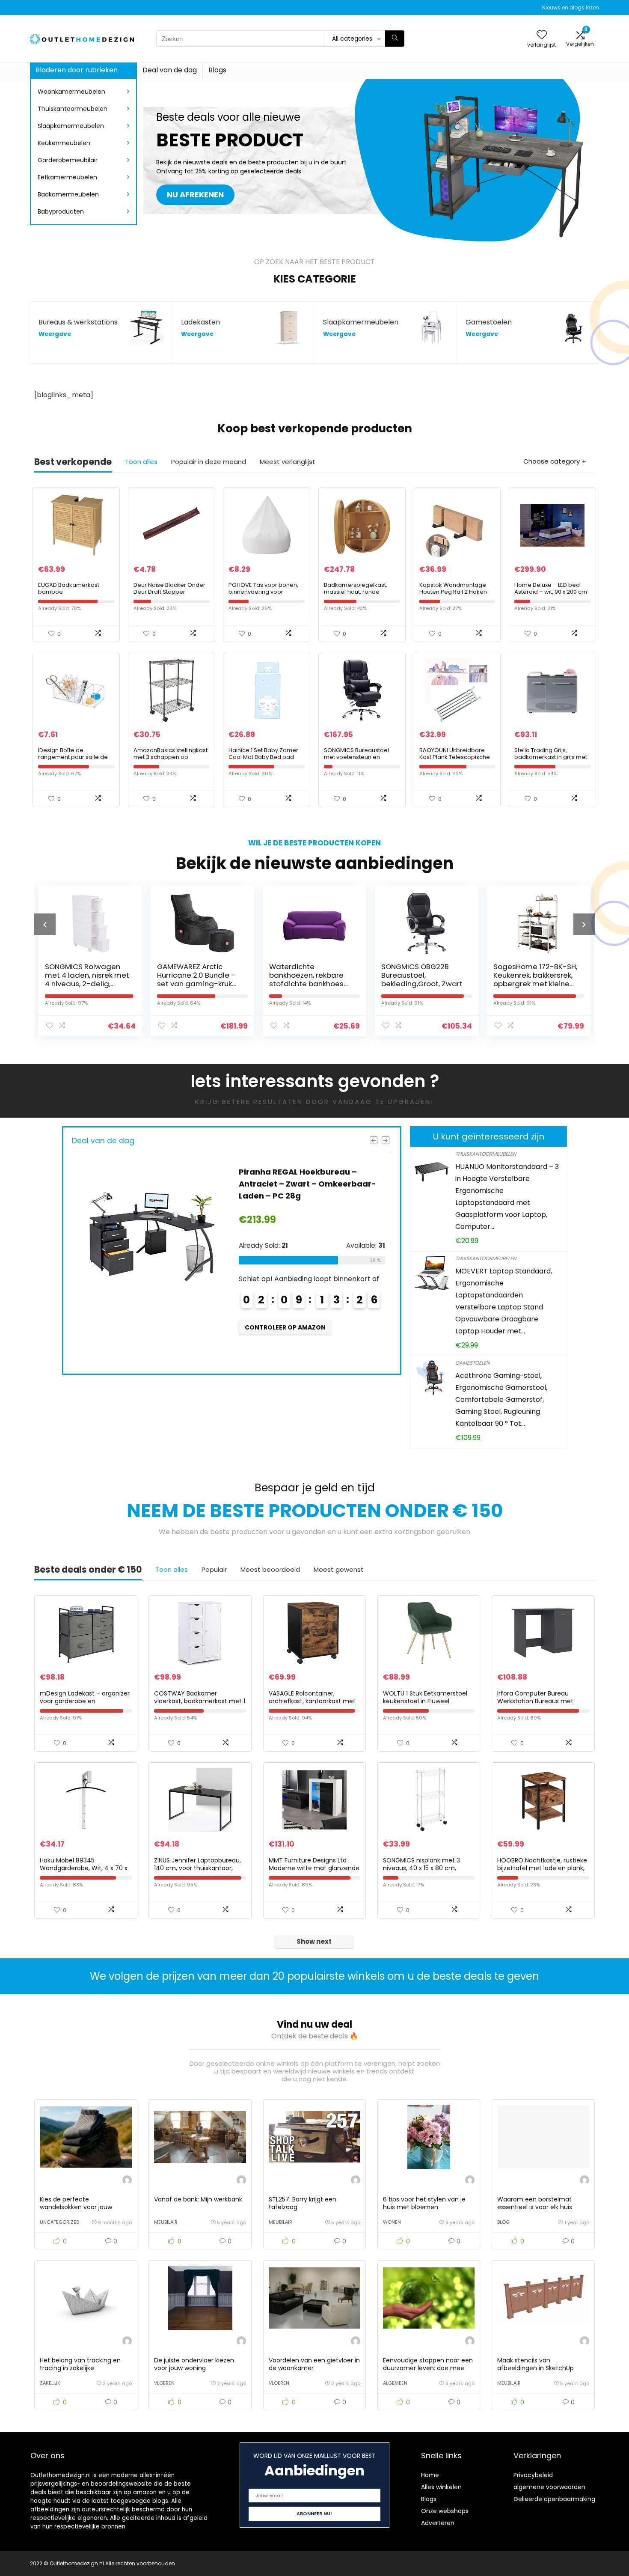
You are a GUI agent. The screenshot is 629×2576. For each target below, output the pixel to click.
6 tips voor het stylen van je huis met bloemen (424, 2203)
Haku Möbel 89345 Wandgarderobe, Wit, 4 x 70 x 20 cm (84, 1868)
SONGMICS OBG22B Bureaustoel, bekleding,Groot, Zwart (310, 975)
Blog (503, 2222)
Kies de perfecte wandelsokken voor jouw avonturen (76, 2207)
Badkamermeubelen (68, 194)
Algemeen (395, 2383)
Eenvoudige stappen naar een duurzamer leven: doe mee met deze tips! (428, 2368)
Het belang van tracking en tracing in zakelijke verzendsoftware (80, 2368)
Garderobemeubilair (68, 160)
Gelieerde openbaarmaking (554, 2499)
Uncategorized (59, 2222)
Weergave (55, 334)
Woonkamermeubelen (71, 92)
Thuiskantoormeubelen (73, 109)
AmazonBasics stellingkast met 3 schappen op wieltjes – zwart (171, 757)
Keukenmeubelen (64, 143)
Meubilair (166, 2222)
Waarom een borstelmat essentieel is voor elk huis (535, 2203)
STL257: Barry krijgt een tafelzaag (303, 2203)
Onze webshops (445, 2511)
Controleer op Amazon (285, 1339)
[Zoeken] (395, 39)
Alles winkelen (441, 2487)
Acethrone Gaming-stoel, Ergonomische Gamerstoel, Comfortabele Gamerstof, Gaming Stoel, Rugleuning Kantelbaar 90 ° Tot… (501, 1400)
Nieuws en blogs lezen (571, 7)
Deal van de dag (170, 70)
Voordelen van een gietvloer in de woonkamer (314, 2364)
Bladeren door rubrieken (77, 70)
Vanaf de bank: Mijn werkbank (198, 2199)
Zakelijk (50, 2383)
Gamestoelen (472, 1363)
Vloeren (164, 2383)
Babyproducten (61, 211)
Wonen (392, 2222)
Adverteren (438, 2523)
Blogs (217, 70)
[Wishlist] (542, 35)
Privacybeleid (533, 2475)
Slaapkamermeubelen (71, 126)
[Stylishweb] (127, 2181)
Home (430, 2475)
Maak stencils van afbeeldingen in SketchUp (536, 2364)
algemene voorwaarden (549, 2487)
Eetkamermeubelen (67, 177)
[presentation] (45, 924)
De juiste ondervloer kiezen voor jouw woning (194, 2364)
